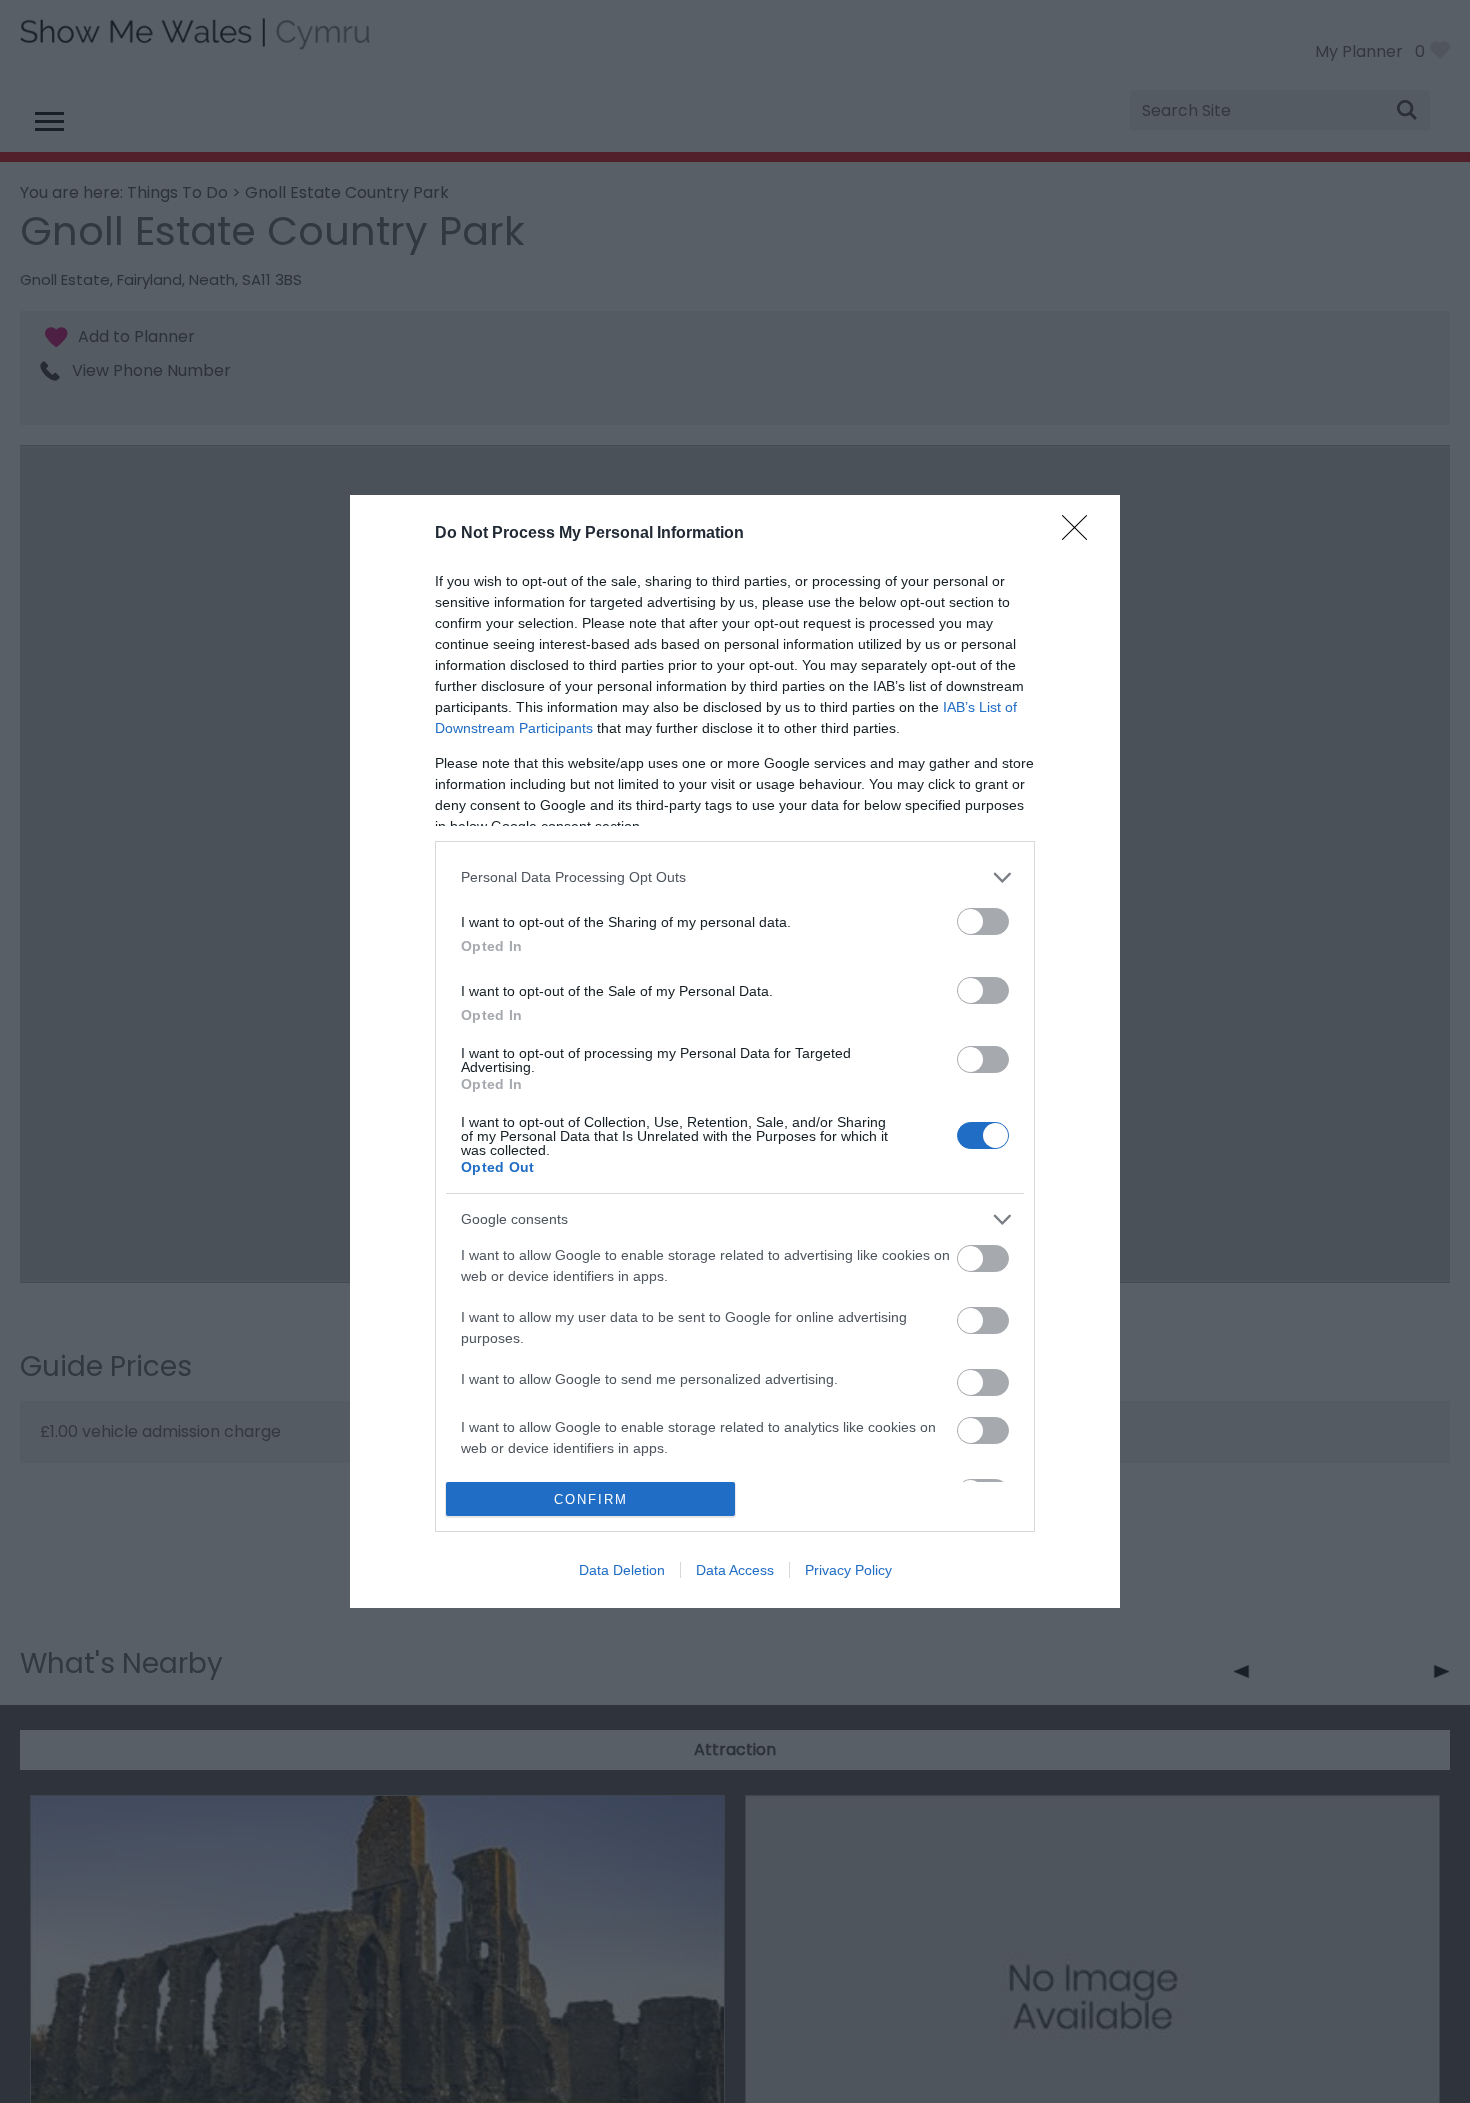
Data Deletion (622, 1570)
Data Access (735, 1570)
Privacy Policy (848, 1570)
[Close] (1081, 534)
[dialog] (735, 1052)
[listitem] (735, 877)
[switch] (983, 921)
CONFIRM (591, 1499)
